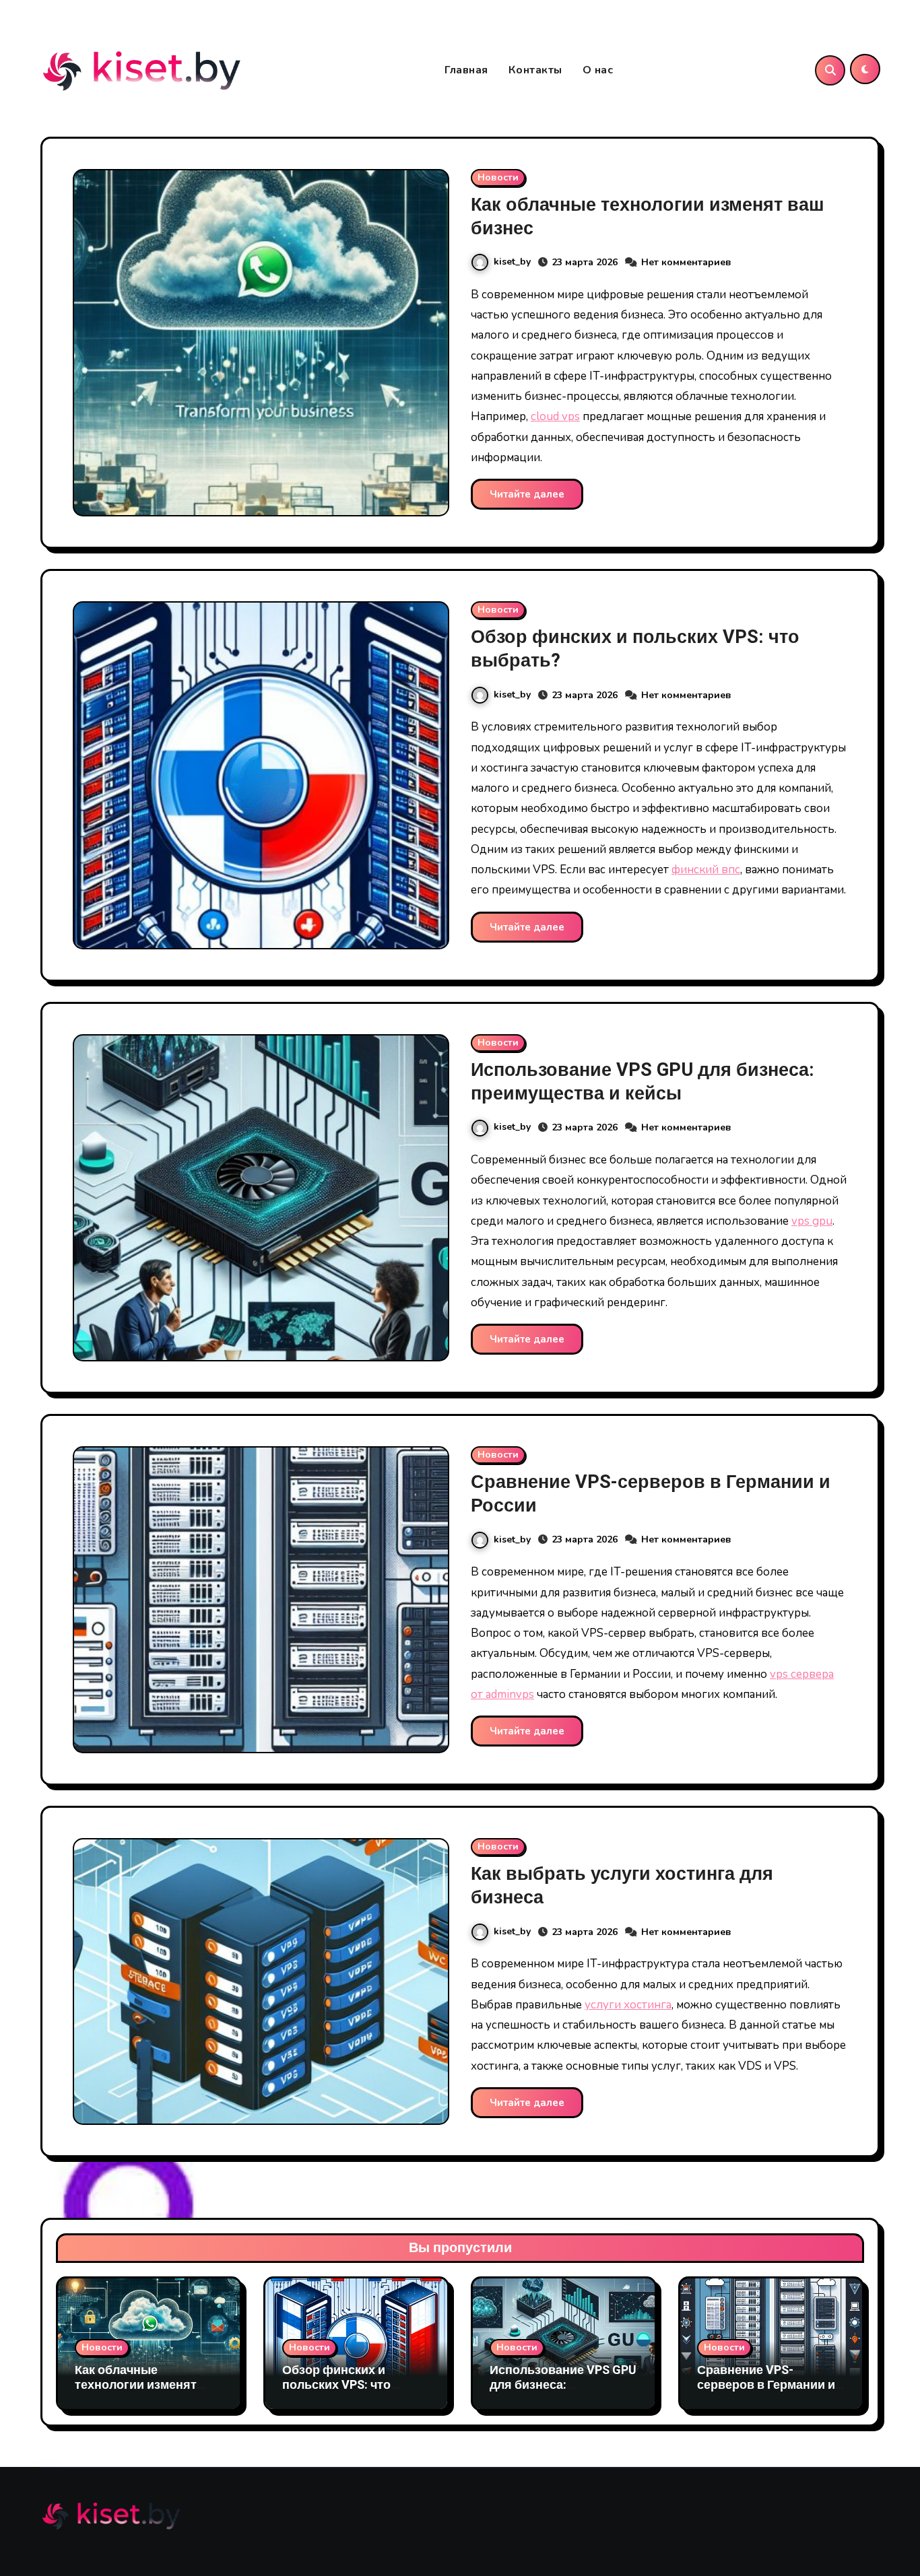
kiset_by (512, 262)
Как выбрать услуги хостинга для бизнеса (622, 1886)
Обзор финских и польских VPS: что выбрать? (635, 649)
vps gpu (812, 1221)
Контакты (535, 70)
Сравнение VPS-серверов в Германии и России (651, 1494)
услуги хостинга (628, 2005)
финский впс (706, 870)
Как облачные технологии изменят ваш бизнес (648, 217)
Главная (466, 70)
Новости (498, 177)
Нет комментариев (686, 262)
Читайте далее (527, 494)
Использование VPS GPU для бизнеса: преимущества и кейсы (643, 1082)
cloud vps (555, 416)
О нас (598, 70)
